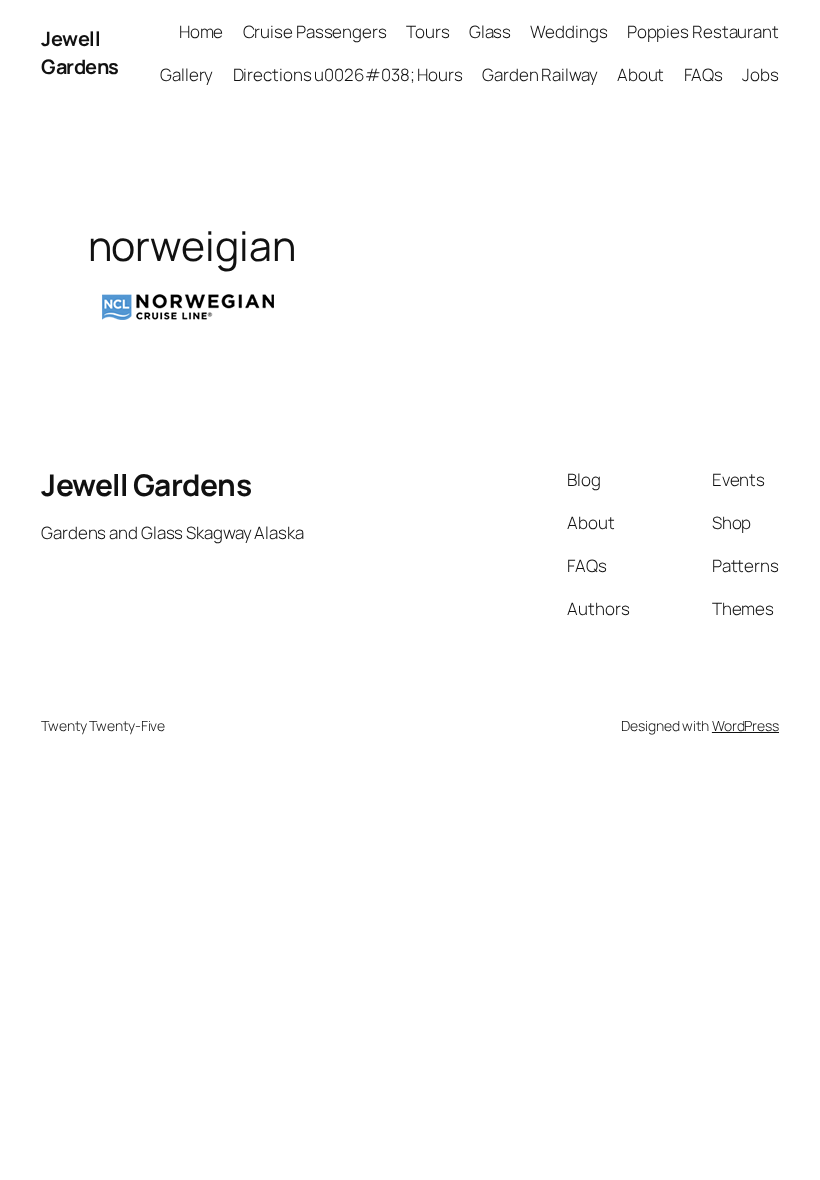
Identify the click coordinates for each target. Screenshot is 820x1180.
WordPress (745, 725)
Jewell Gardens (80, 52)
